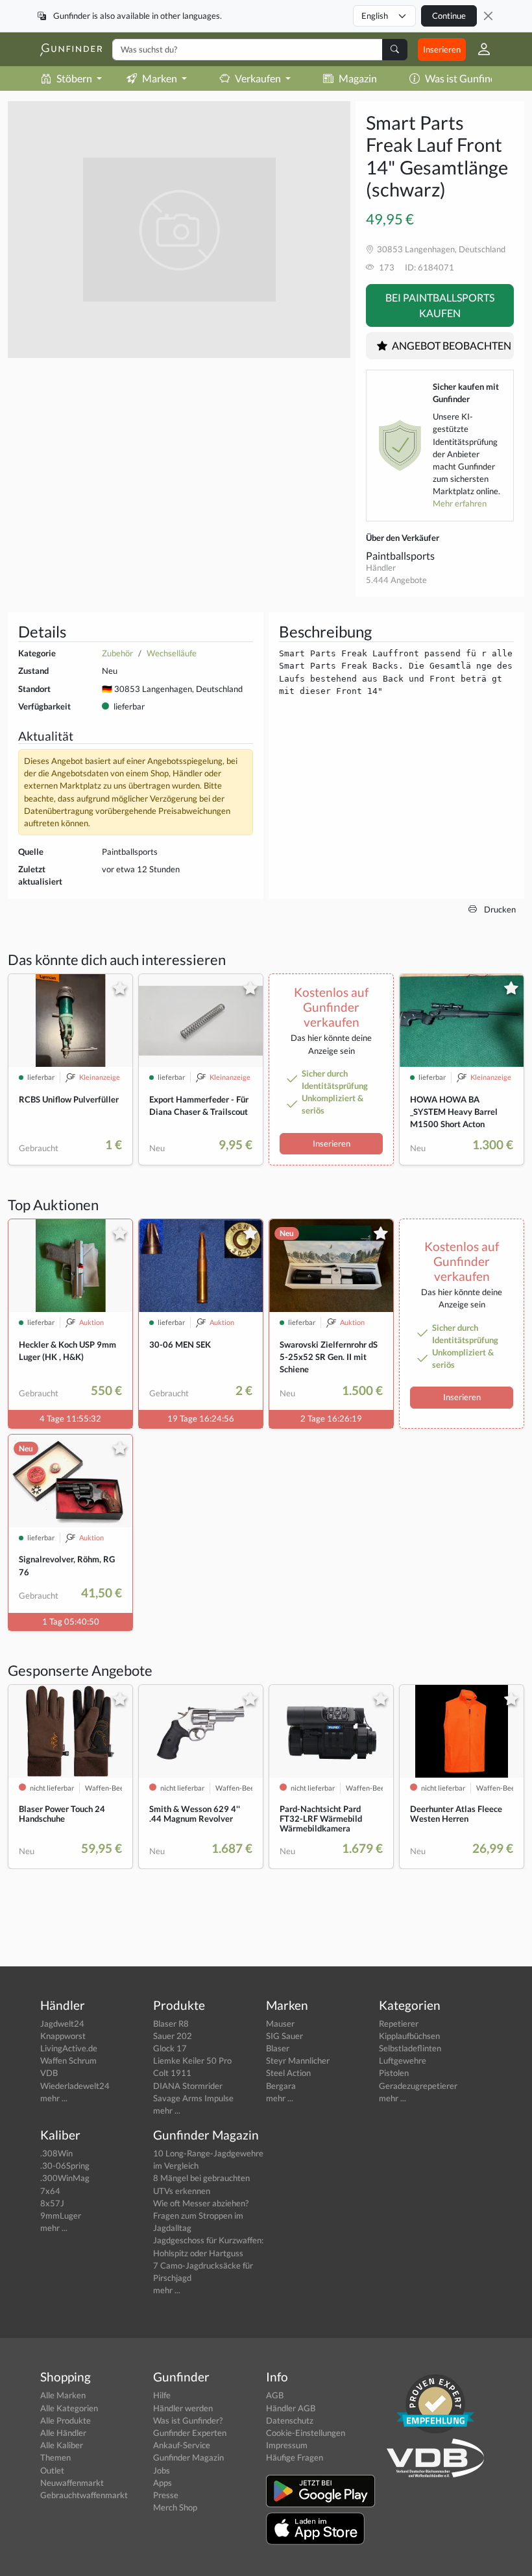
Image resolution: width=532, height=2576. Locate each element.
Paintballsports (400, 555)
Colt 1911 (172, 2073)
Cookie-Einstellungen (306, 2433)
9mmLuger (61, 2215)
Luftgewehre (403, 2060)
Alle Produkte (66, 2420)
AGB (275, 2395)
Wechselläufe (172, 653)
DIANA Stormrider (188, 2086)
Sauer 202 (173, 2036)
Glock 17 (170, 2048)
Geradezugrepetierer (418, 2086)
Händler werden (183, 2408)
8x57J (52, 2203)
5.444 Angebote (396, 580)
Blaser (278, 2048)
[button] (479, 49)
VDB (49, 2073)
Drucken (499, 909)
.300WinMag (65, 2178)
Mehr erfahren (460, 503)
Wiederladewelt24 (75, 2086)
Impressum (287, 2445)
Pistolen (394, 2073)
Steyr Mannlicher (298, 2060)
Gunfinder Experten (190, 2433)
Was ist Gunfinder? (467, 78)
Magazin (358, 78)
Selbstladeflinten (410, 2048)
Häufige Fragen (295, 2457)
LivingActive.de (69, 2048)
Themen (55, 2457)
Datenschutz (290, 2420)
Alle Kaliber (62, 2445)
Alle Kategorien (69, 2408)
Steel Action (288, 2073)
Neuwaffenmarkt (72, 2483)
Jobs (162, 2470)
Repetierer (399, 2023)
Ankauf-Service (182, 2445)
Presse (166, 2495)
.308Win (56, 2153)
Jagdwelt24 (62, 2023)
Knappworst (63, 2036)
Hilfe (162, 2395)
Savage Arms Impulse (193, 2098)
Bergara (281, 2086)
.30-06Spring (65, 2165)
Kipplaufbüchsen (409, 2036)
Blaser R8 (171, 2023)
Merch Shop (175, 2507)
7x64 (50, 2191)
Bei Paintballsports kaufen (440, 305)
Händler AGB (291, 2408)
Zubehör (117, 653)
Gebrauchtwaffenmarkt (84, 2495)
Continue (449, 16)
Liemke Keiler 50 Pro (192, 2060)
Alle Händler (63, 2433)
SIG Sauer (284, 2036)
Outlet (52, 2470)
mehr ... (54, 2098)
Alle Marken (63, 2395)
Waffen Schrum (68, 2060)
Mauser (280, 2023)
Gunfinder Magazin (188, 2457)
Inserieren (442, 49)
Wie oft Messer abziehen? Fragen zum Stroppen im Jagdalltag (201, 2215)
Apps (163, 2483)
